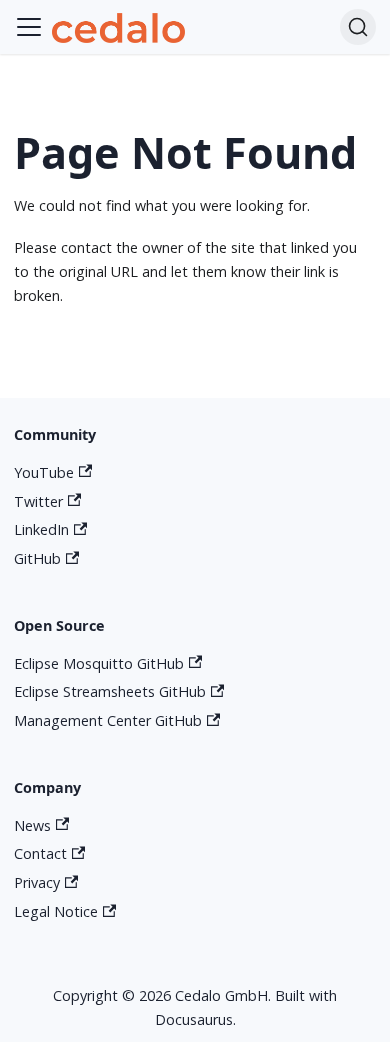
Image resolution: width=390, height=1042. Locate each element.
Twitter (38, 501)
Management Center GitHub (108, 720)
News (32, 825)
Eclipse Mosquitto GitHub (99, 663)
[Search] (358, 27)
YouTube (44, 472)
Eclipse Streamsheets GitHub (110, 691)
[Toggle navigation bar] (29, 27)
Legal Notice (56, 911)
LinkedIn (41, 529)
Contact (40, 853)
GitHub (37, 558)
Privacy (37, 882)
